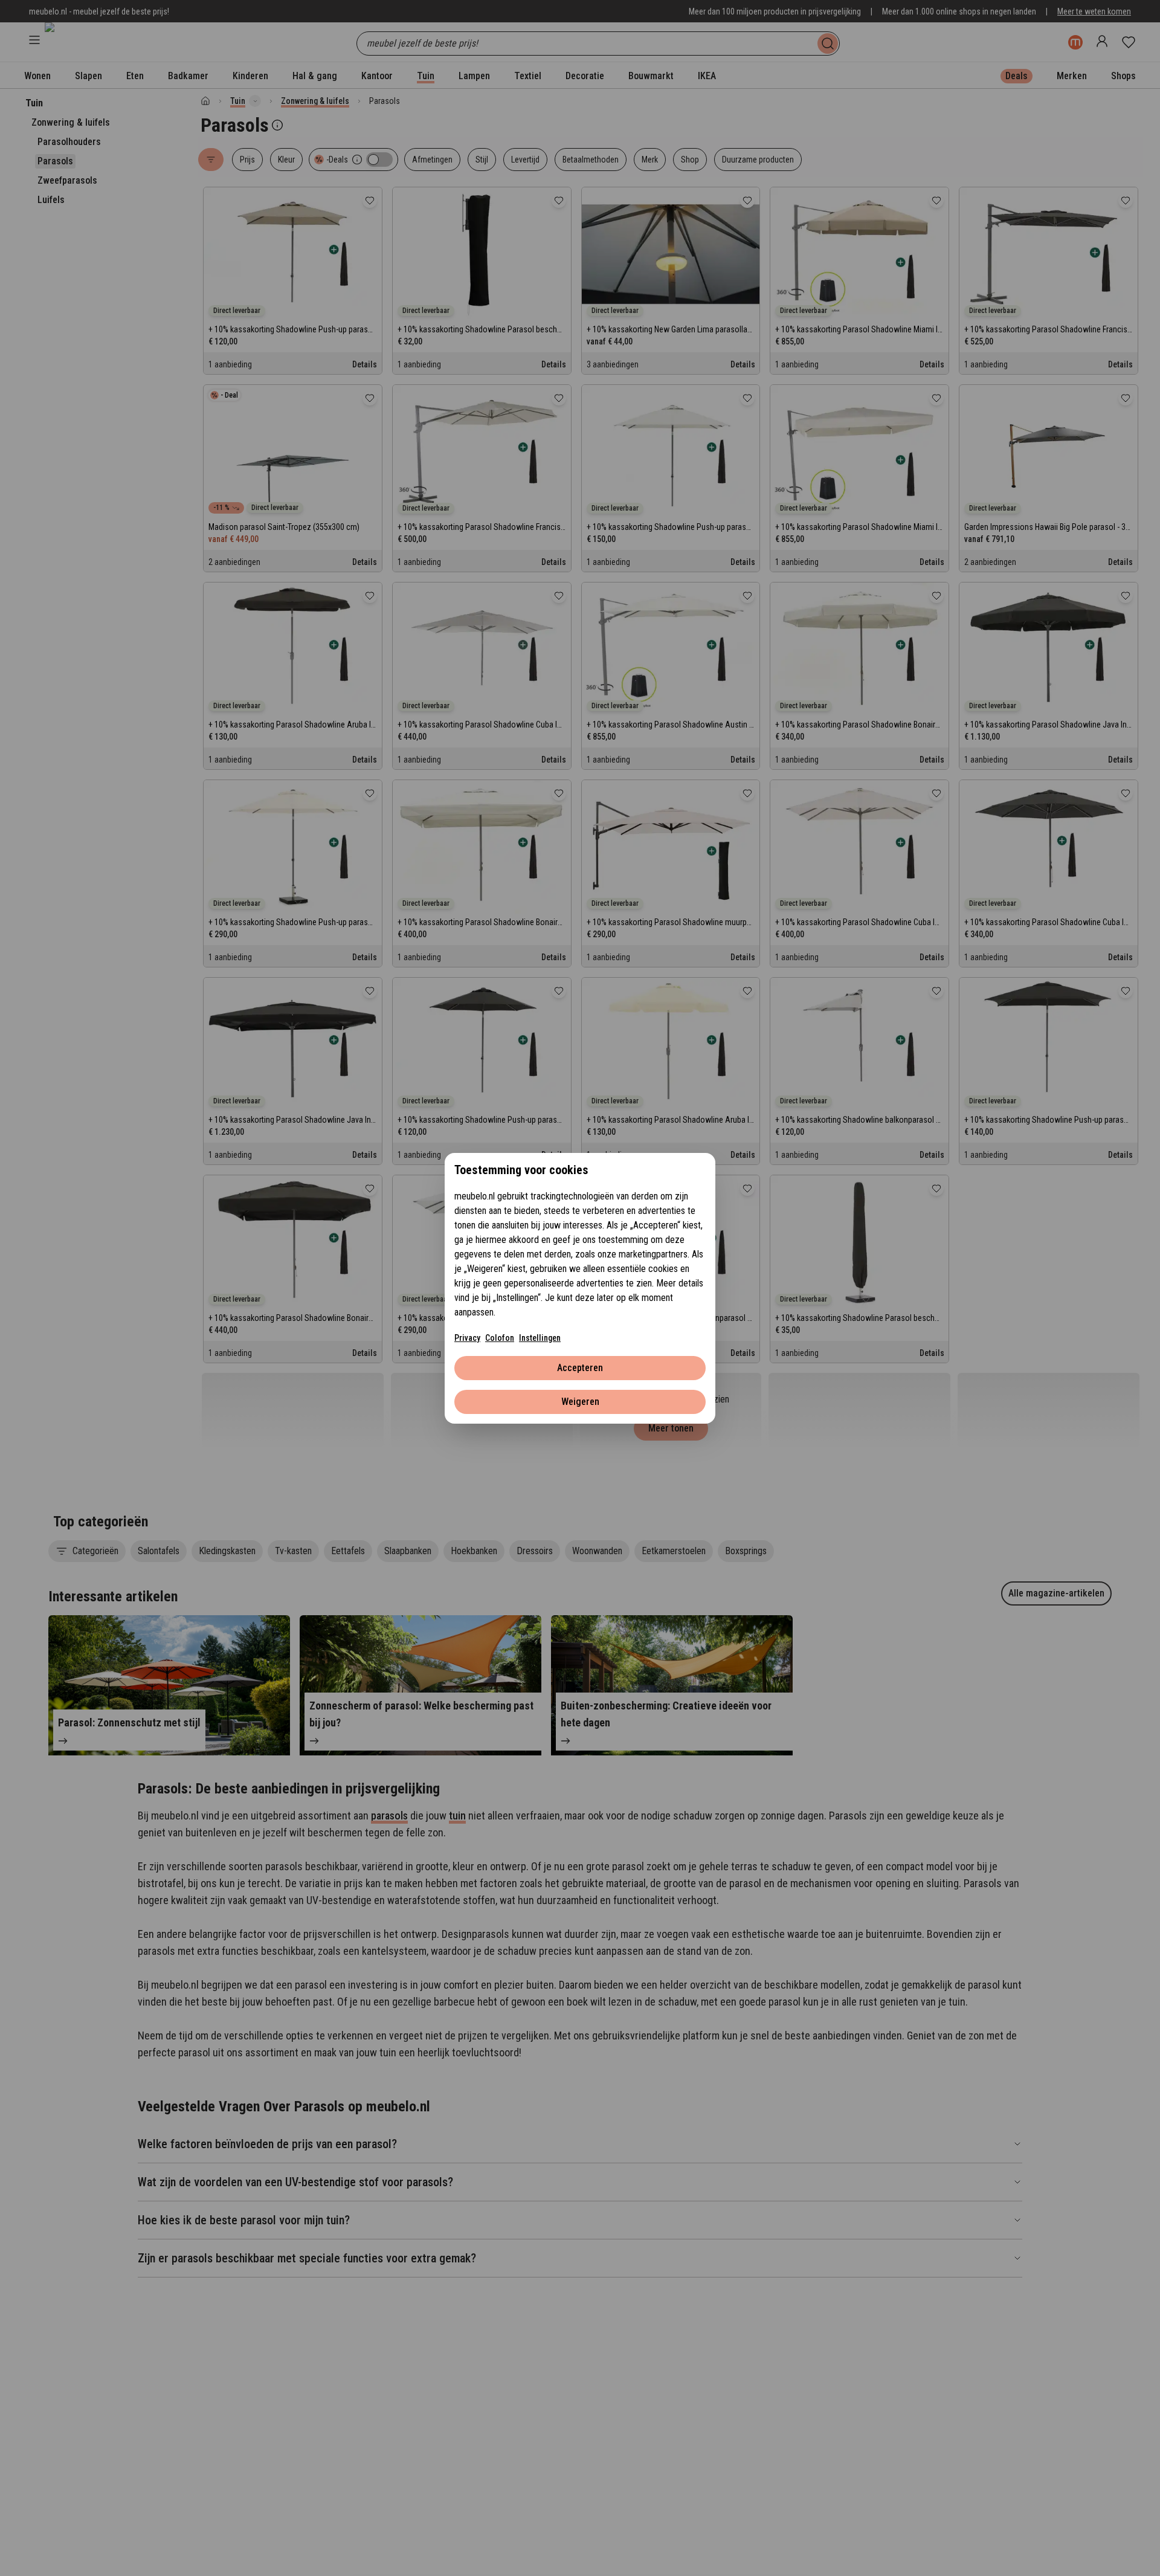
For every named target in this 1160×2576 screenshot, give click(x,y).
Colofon (500, 1338)
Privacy (467, 1338)
